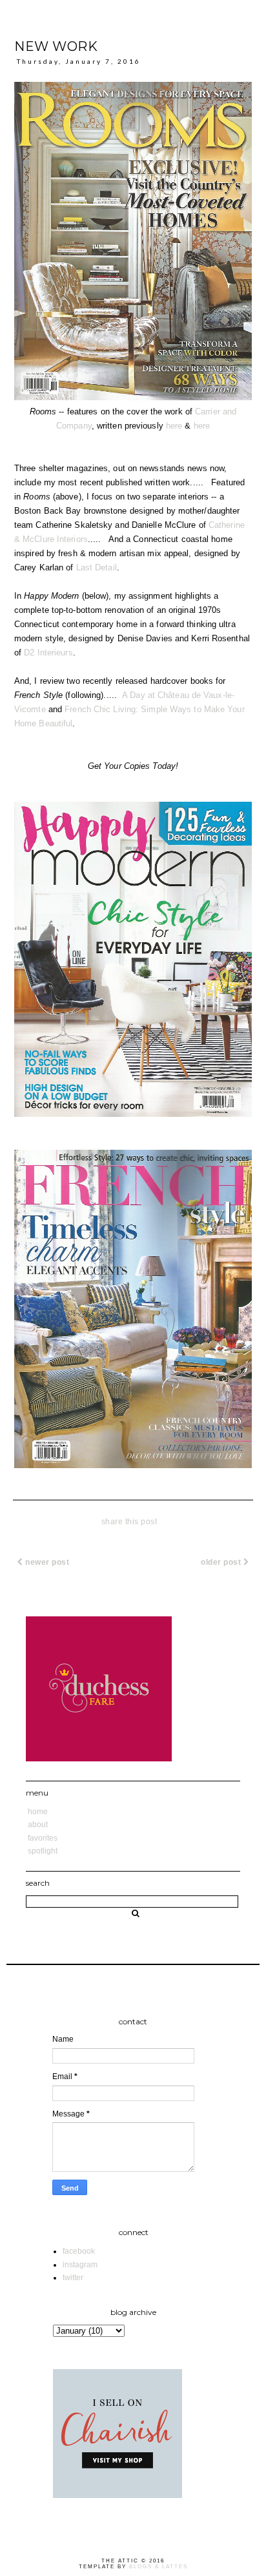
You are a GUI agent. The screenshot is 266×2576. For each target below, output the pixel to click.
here (174, 426)
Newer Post (46, 1562)
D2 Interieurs (48, 653)
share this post (129, 1522)
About (38, 1825)
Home (38, 1812)
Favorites (43, 1838)
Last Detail (97, 567)
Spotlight (43, 1851)
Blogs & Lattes (159, 2567)
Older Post (222, 1562)
